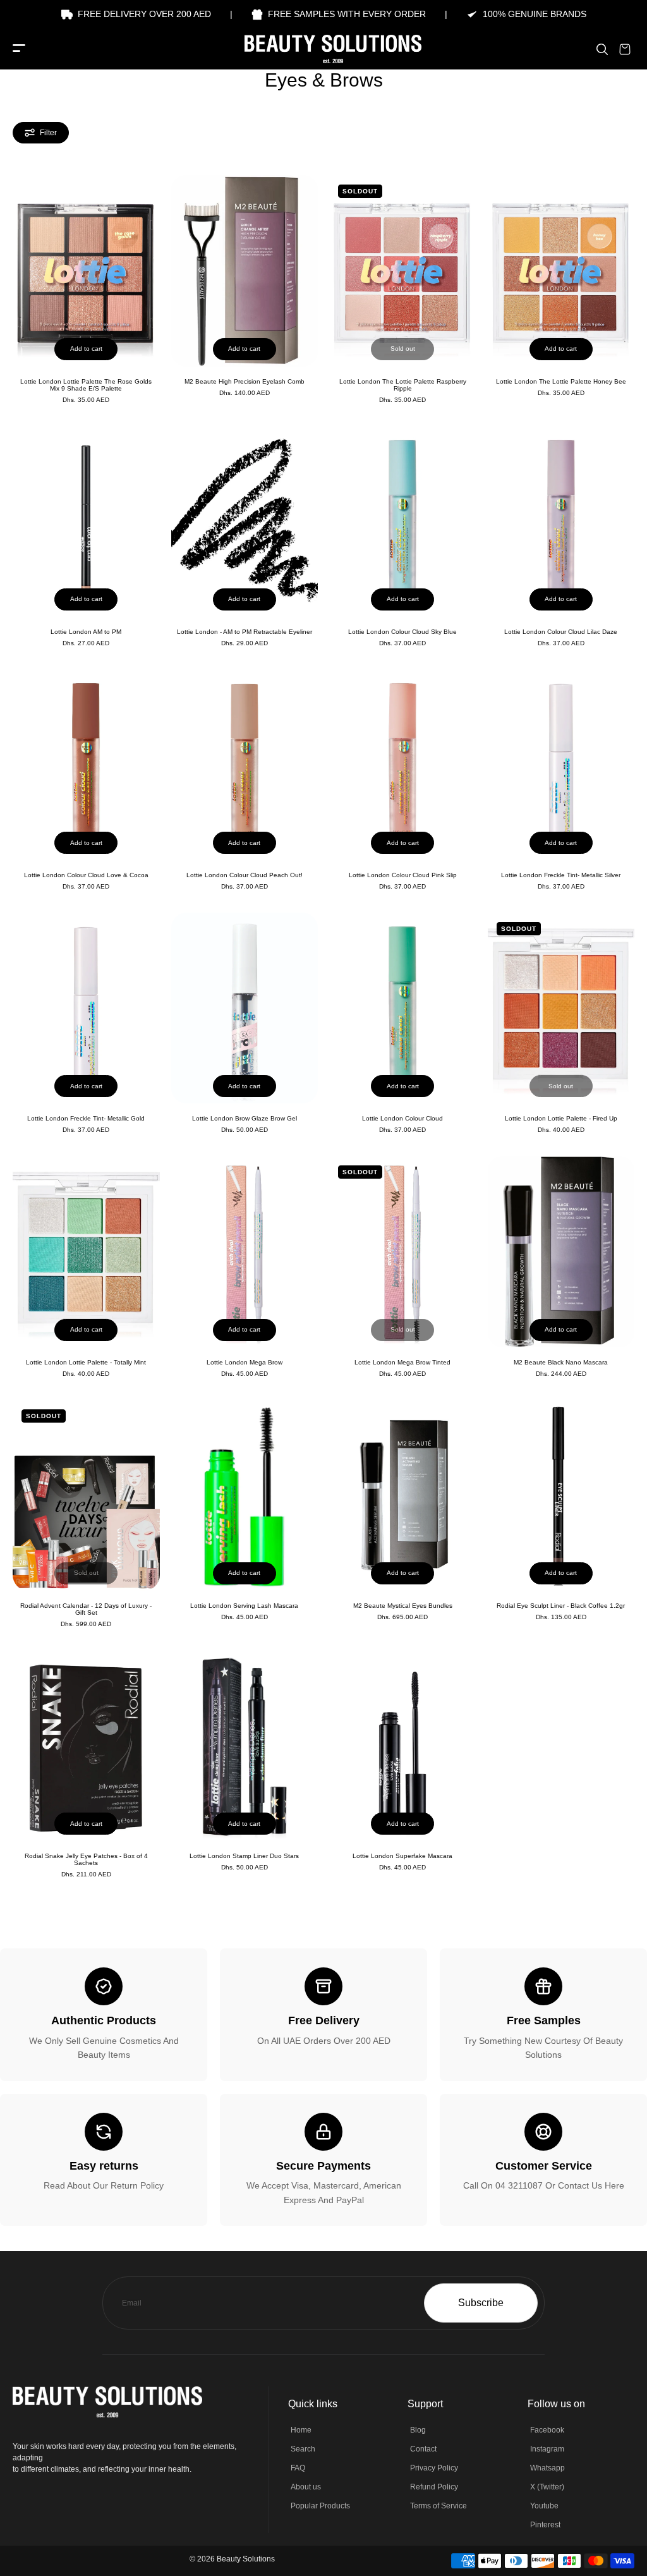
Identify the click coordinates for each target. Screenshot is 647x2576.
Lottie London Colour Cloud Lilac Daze (561, 632)
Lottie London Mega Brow (245, 1362)
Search (303, 2449)
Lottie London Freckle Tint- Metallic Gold (86, 1118)
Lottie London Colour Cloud (402, 1118)
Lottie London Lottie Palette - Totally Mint (86, 1362)
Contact (423, 2449)
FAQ (298, 2468)
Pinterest (545, 2525)
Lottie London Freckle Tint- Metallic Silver (561, 875)
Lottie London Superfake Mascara (402, 1856)
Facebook (547, 2430)
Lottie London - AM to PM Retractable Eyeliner (245, 632)
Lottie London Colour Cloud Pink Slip (403, 875)
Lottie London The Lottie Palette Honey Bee (561, 381)
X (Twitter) (547, 2487)
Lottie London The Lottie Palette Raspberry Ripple (403, 385)
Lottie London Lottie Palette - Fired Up (561, 1118)
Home (301, 2430)
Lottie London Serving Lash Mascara (244, 1606)
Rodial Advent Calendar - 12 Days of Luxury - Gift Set (86, 1609)
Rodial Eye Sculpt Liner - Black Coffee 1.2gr (561, 1606)
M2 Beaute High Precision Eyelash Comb (245, 381)
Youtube (544, 2506)
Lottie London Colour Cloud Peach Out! (245, 875)
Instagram (547, 2449)
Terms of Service (438, 2506)
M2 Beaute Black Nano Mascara (561, 1362)
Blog (418, 2430)
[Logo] (323, 49)
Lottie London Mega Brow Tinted (402, 1362)
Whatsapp (547, 2468)
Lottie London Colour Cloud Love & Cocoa (86, 875)
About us (306, 2487)
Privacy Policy (434, 2468)
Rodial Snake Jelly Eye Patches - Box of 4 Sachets (86, 1859)
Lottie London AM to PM (86, 632)
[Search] (602, 49)
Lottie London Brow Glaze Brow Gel (245, 1118)
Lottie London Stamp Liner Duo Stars (244, 1856)
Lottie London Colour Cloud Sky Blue (402, 632)
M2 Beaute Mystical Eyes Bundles (403, 1606)
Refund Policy (434, 2487)
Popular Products (320, 2506)
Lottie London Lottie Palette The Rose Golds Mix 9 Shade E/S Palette (86, 385)
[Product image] (86, 270)
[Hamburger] (19, 49)
